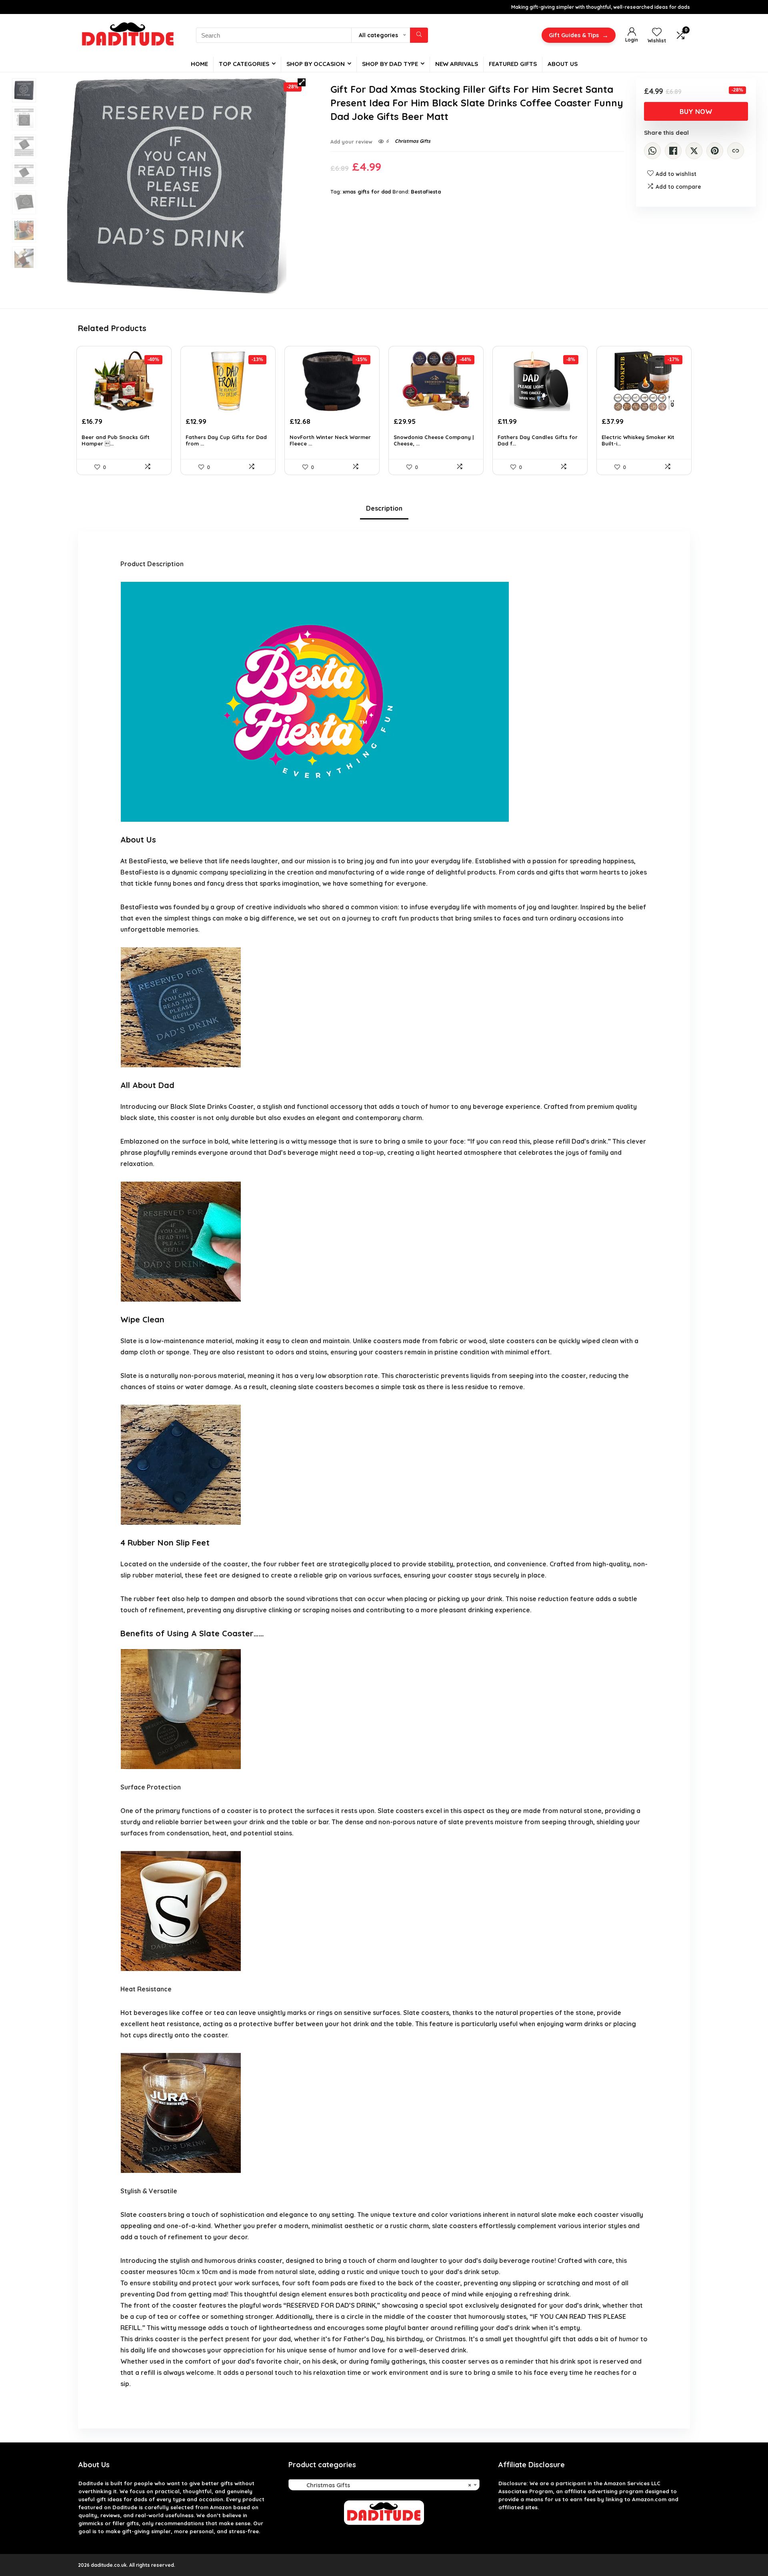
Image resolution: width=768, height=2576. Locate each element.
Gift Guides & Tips (579, 35)
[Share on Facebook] (673, 151)
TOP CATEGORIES (244, 64)
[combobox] (384, 2485)
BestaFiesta (426, 192)
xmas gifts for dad (367, 192)
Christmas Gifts (413, 141)
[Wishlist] (657, 32)
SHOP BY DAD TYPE (390, 64)
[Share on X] (694, 151)
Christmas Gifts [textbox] (382, 2485)
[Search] (419, 35)
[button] (302, 82)
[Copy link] (736, 151)
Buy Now (696, 111)
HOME (199, 64)
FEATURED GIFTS (513, 64)
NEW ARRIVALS (457, 64)
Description (384, 508)
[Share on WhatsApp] (652, 151)
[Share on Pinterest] (715, 151)
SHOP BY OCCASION (316, 64)
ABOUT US (563, 64)
